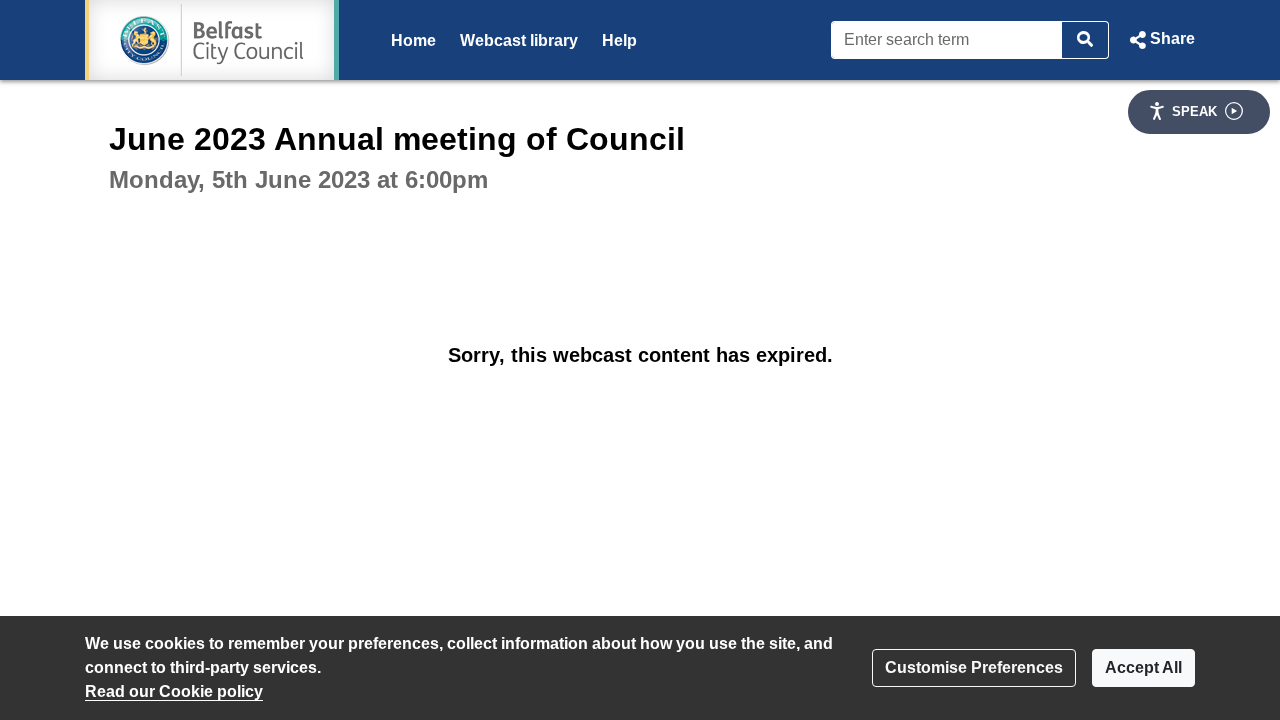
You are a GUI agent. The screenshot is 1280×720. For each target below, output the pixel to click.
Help (619, 40)
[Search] (1085, 40)
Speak (1194, 111)
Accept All (1143, 667)
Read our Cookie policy (174, 691)
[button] (1160, 40)
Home (413, 40)
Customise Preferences (974, 667)
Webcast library (519, 40)
